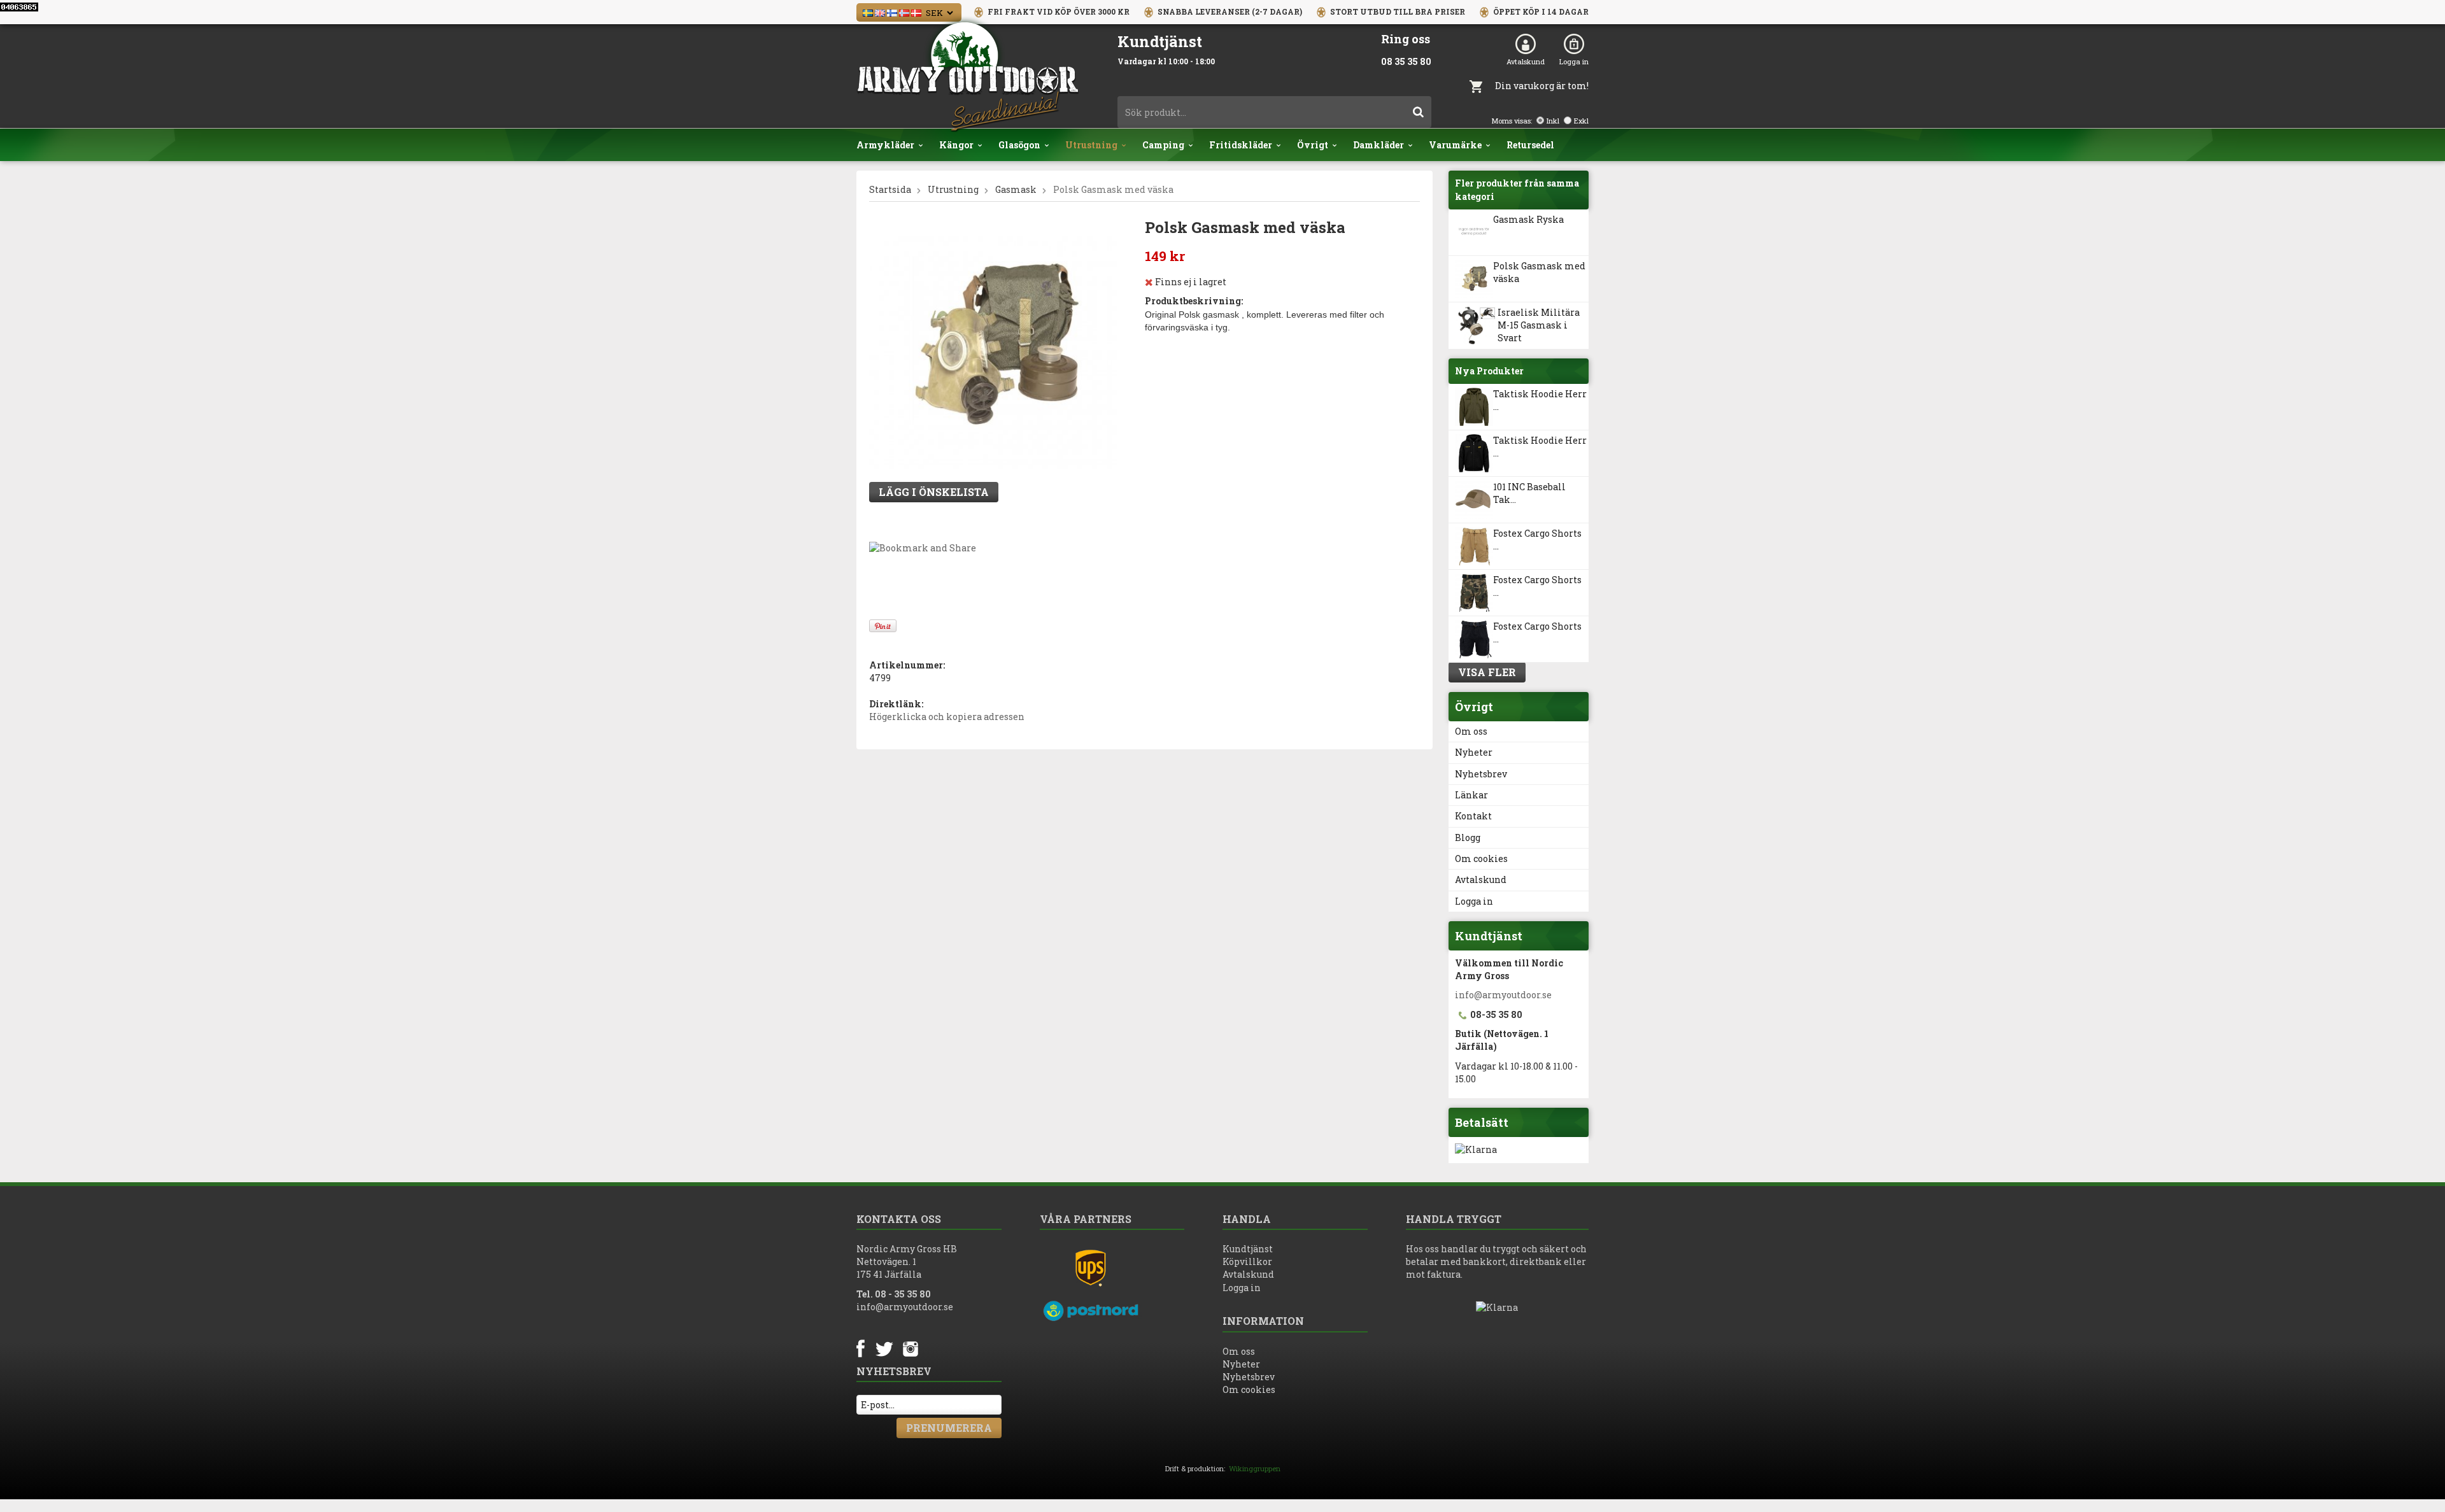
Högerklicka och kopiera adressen (947, 717)
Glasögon (1019, 145)
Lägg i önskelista (934, 492)
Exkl (1581, 121)
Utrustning (1091, 145)
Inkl (1553, 121)
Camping (1163, 145)
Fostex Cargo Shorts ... (1537, 540)
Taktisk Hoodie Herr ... (1540, 400)
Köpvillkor (1247, 1261)
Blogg (1468, 837)
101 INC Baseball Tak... (1529, 493)
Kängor (956, 145)
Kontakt (1473, 816)
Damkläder (1378, 145)
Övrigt (1313, 145)
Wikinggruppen (1255, 1468)
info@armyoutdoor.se (1503, 995)
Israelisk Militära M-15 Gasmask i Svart (1539, 325)
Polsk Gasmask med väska (1539, 272)
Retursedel (1530, 145)
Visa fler (1487, 672)
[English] (880, 12)
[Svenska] (868, 12)
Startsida (890, 189)
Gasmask (1016, 189)
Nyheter (1474, 752)
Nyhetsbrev (1481, 774)
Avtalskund (1526, 61)
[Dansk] (916, 12)
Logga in (1574, 61)
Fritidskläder (1241, 145)
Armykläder (885, 145)
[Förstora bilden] (993, 345)
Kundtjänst (1248, 1249)
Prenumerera (949, 1428)
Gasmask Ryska (1528, 219)
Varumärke (1455, 145)
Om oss (1471, 731)
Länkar (1471, 795)
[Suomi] (892, 12)
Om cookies (1481, 858)
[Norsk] (904, 12)
